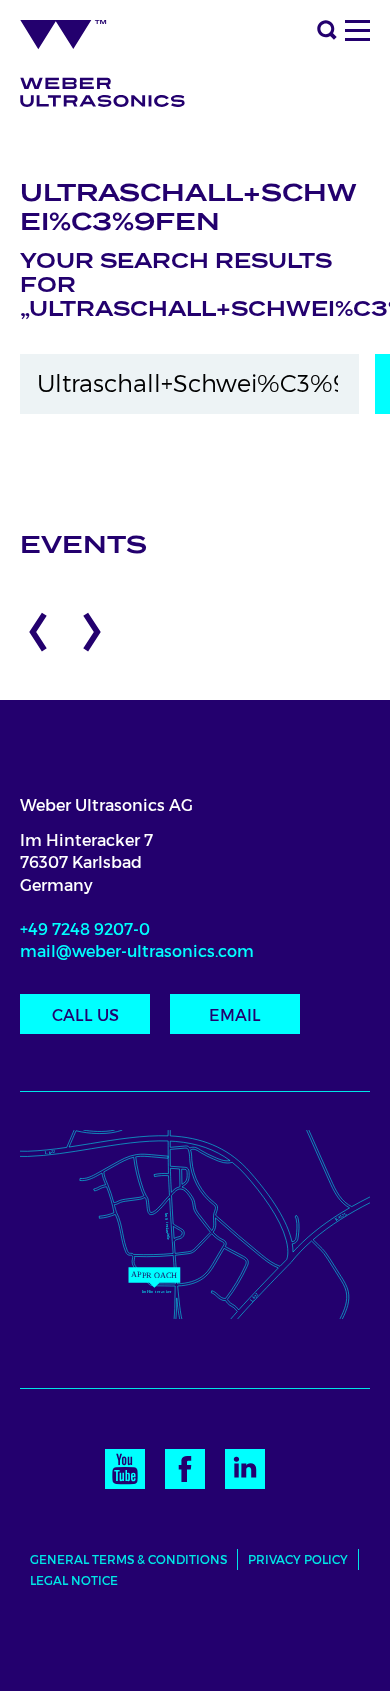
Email (235, 1015)
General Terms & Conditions (128, 1559)
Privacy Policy (298, 1559)
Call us (85, 1015)
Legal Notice (74, 1580)
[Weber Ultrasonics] (116, 57)
